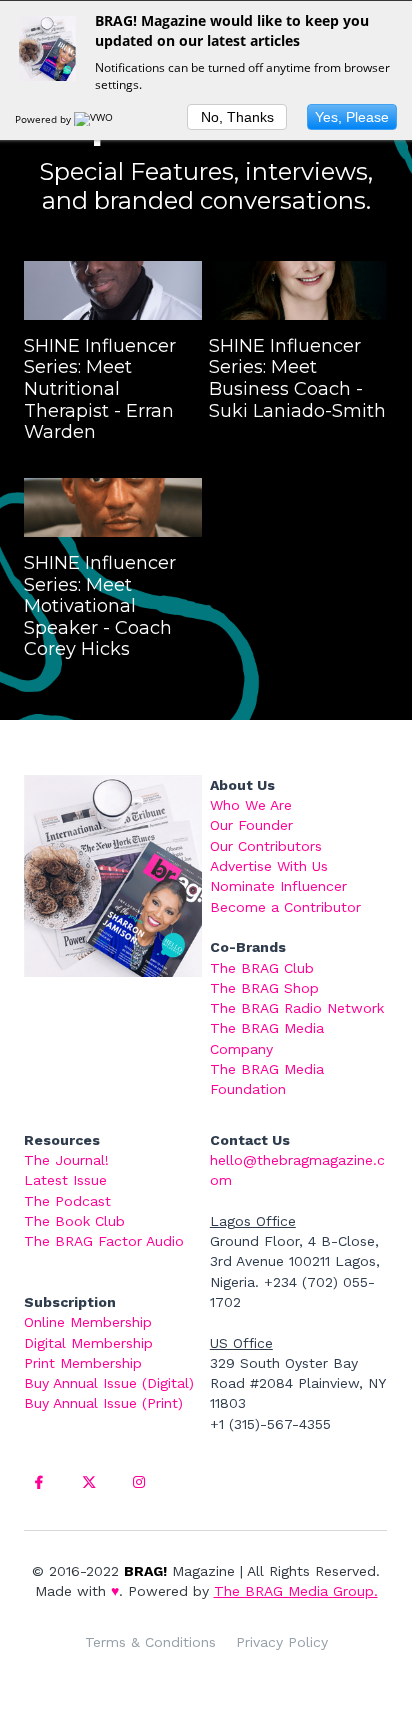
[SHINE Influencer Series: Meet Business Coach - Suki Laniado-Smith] (298, 290)
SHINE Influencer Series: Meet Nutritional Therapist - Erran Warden (100, 389)
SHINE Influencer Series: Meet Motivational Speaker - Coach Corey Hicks (100, 606)
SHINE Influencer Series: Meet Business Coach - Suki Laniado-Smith (297, 378)
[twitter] (89, 1482)
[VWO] (95, 119)
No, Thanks (237, 117)
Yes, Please (352, 117)
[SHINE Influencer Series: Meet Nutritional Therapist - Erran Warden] (113, 290)
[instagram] (139, 1482)
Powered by (44, 119)
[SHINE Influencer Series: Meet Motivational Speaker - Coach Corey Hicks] (113, 507)
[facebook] (39, 1482)
